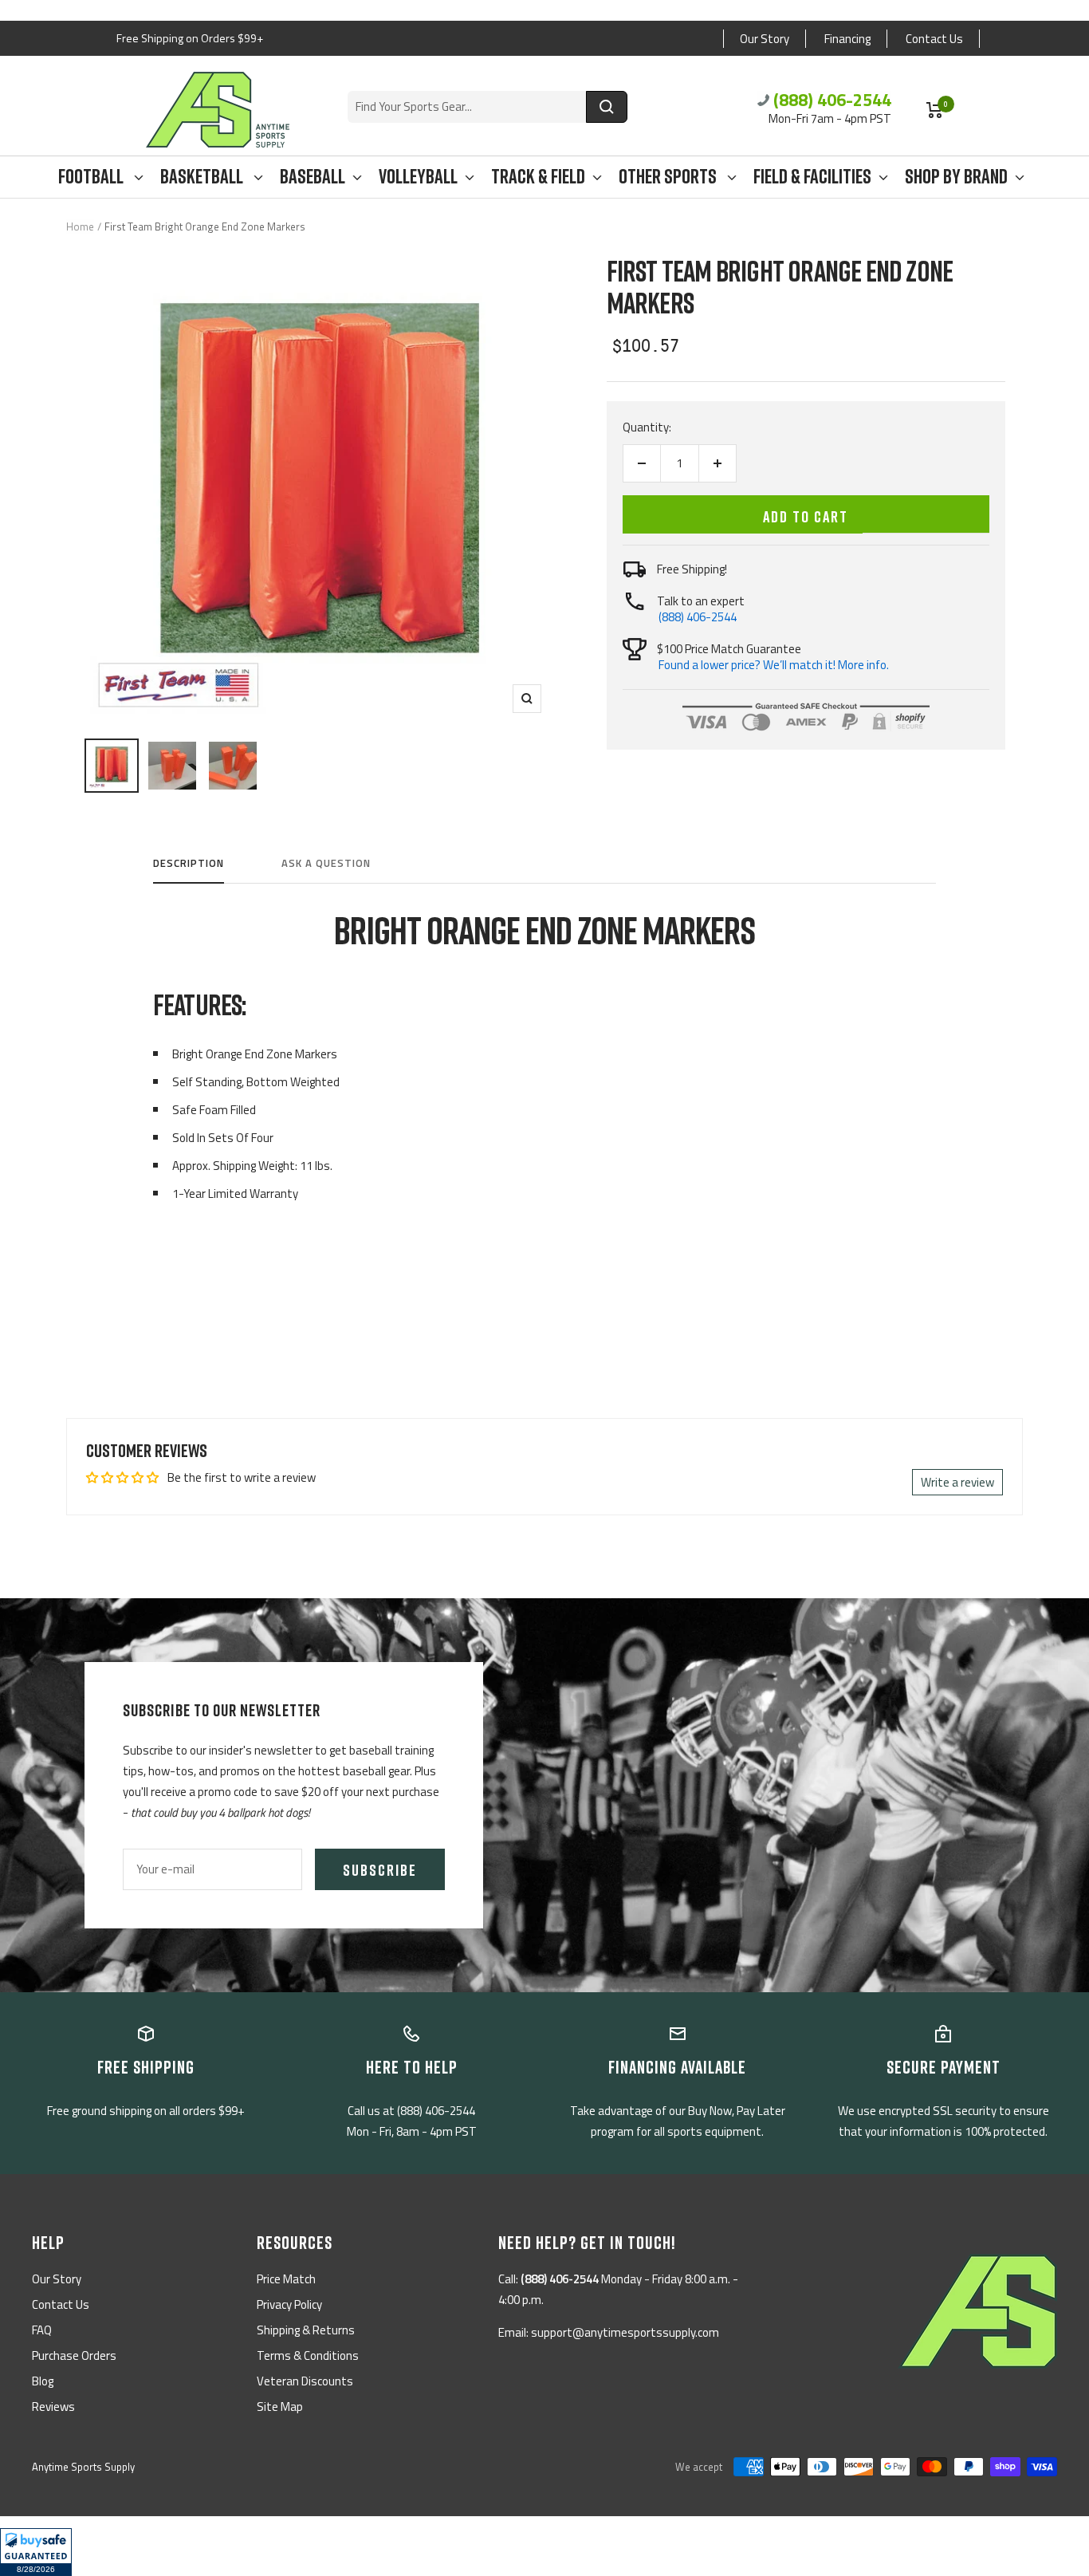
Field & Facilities (812, 177)
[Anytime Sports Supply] (218, 110)
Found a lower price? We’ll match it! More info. (774, 665)
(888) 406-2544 (832, 100)
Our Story (765, 39)
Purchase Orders (74, 2355)
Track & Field (538, 177)
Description (189, 864)
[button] (36, 2552)
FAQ (42, 2330)
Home (80, 226)
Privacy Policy (289, 2304)
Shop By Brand (956, 177)
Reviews (53, 2407)
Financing (847, 39)
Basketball (203, 177)
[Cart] (935, 110)
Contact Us (934, 39)
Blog (43, 2381)
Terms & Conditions (308, 2355)
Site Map (280, 2407)
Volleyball (418, 177)
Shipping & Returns (306, 2330)
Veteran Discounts (305, 2381)
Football (92, 177)
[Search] (607, 107)
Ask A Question (326, 864)
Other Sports (669, 177)
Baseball (313, 177)
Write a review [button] (957, 1482)
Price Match (286, 2279)
